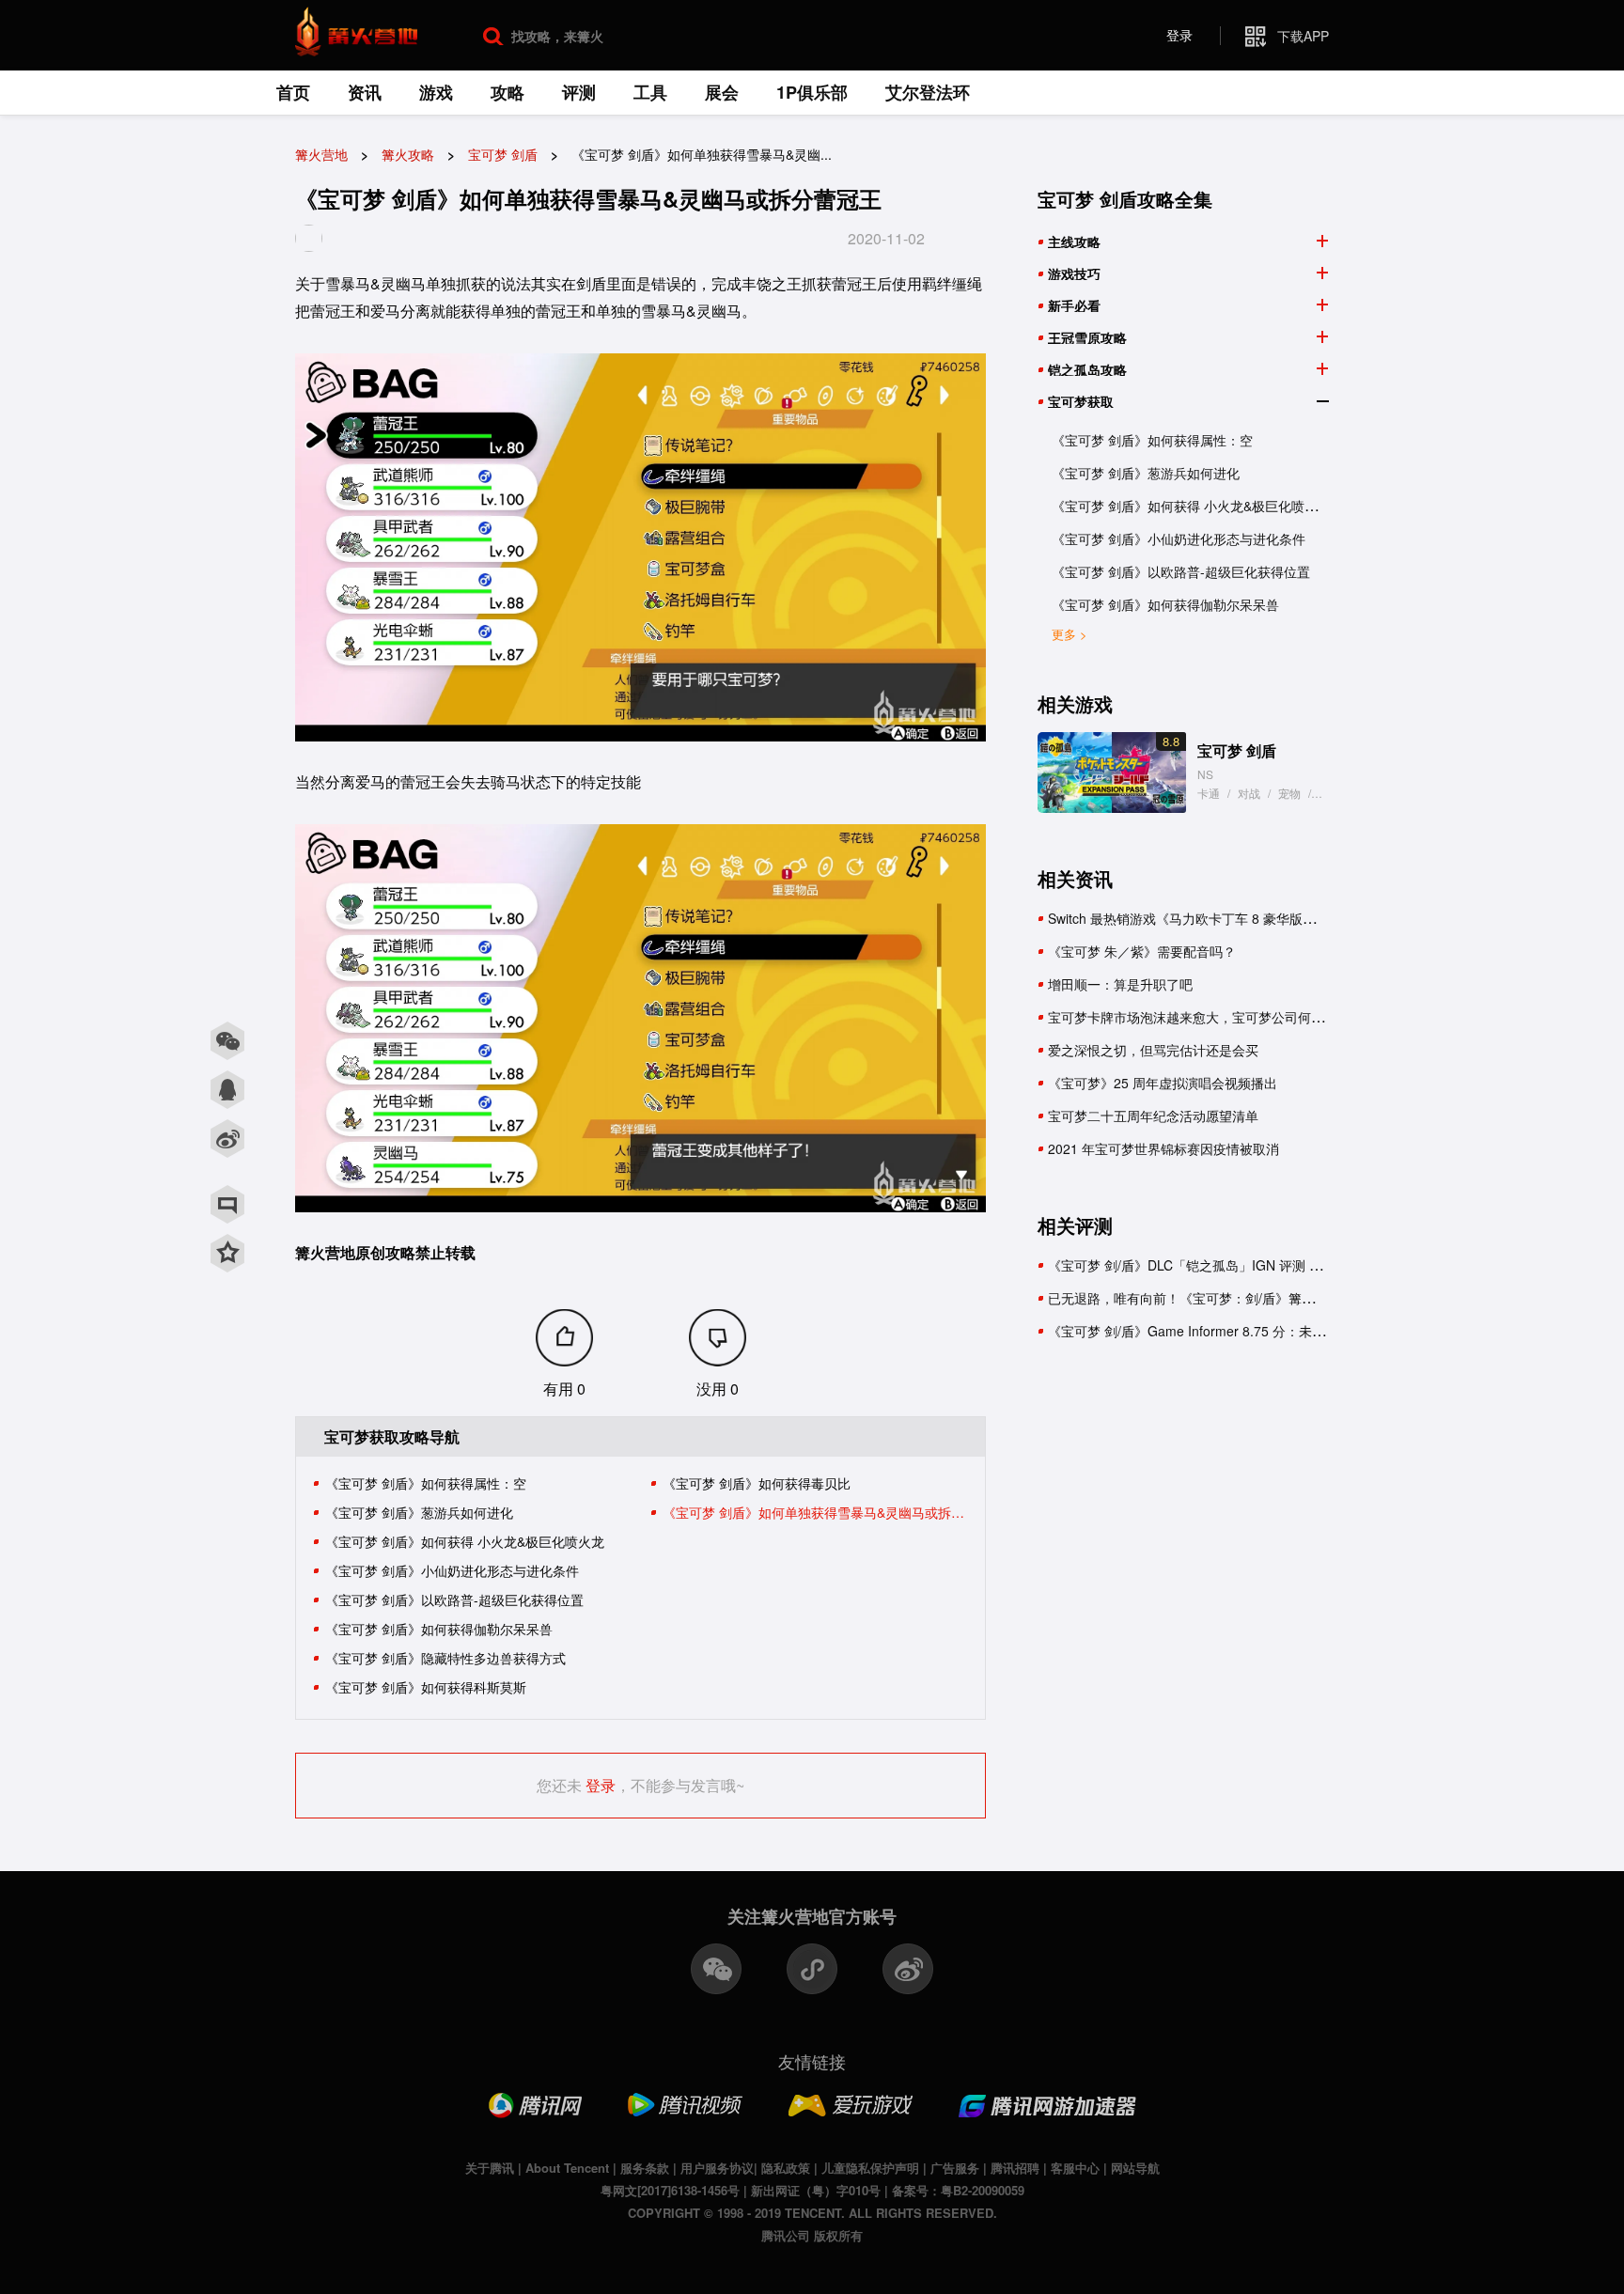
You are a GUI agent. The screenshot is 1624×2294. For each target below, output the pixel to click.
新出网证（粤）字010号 (816, 2190)
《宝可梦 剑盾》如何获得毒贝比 (757, 1483)
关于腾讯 (490, 2168)
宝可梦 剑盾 (1237, 750)
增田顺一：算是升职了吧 (1120, 984)
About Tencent (567, 2168)
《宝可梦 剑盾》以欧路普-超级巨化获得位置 (454, 1600)
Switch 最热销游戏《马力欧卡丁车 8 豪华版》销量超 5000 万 (1227, 918)
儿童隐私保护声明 (870, 2168)
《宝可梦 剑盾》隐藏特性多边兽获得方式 (445, 1658)
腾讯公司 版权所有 (812, 2235)
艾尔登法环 (928, 92)
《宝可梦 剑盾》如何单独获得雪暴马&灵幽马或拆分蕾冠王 (816, 1512)
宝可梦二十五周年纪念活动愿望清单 (1153, 1116)
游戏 (436, 92)
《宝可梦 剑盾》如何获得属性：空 (426, 1483)
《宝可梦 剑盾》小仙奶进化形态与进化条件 (452, 1570)
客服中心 (1075, 2168)
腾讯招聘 (1015, 2168)
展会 (722, 92)
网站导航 (1135, 2168)
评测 (579, 92)
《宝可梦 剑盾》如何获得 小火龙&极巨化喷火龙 (465, 1541)
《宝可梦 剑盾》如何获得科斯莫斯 (426, 1687)
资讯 (365, 92)
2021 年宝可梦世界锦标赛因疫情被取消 (1163, 1148)
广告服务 (955, 2168)
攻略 (507, 92)
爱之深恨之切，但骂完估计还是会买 (1153, 1050)
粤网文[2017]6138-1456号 (670, 2190)
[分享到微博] (227, 1139)
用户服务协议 (717, 2168)
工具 (650, 92)
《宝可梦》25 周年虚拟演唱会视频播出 (1163, 1083)
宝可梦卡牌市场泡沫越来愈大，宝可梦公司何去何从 (1199, 1017)
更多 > (1070, 634)
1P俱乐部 (812, 92)
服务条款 (645, 2168)
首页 (293, 92)
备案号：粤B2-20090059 (958, 2190)
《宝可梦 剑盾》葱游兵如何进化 (419, 1512)
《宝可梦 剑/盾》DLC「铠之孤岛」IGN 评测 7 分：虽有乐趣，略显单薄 (1257, 1265)
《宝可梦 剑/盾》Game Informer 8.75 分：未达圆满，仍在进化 (1233, 1331)
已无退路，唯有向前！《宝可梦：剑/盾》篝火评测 (1195, 1298)
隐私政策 (786, 2168)
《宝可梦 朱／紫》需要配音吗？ (1142, 951)
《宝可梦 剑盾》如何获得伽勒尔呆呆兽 (439, 1629)
